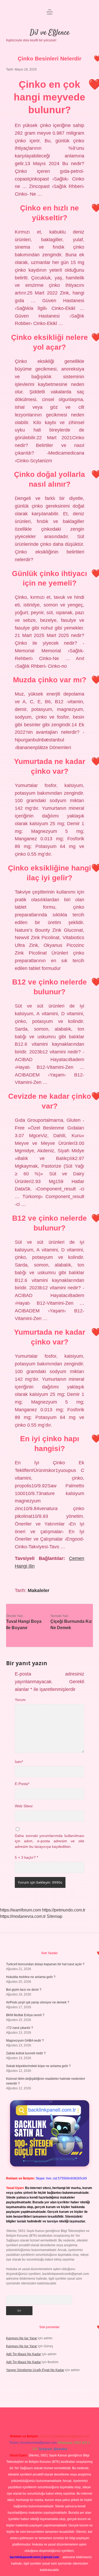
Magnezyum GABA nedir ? (25, 2041)
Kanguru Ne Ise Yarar (22, 2338)
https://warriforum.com (20, 1910)
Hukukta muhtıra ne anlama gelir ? (31, 1977)
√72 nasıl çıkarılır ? (20, 2028)
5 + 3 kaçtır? (26, 1858)
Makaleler (39, 1590)
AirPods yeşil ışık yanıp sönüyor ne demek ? (38, 2002)
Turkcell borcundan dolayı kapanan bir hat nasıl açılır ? (45, 1964)
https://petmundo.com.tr (64, 1910)
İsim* (19, 1762)
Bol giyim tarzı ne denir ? (24, 1990)
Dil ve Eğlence (50, 33)
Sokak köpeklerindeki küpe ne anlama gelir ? (38, 2066)
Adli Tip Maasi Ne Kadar (23, 2354)
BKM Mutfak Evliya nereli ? (25, 2015)
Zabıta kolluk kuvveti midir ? (26, 2053)
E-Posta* (22, 1784)
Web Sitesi (24, 1806)
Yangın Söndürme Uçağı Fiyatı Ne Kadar (35, 2370)
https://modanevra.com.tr (23, 1916)
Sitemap (55, 1916)
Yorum (20, 1700)
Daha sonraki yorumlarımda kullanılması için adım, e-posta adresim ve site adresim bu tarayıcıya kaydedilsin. (49, 1841)
